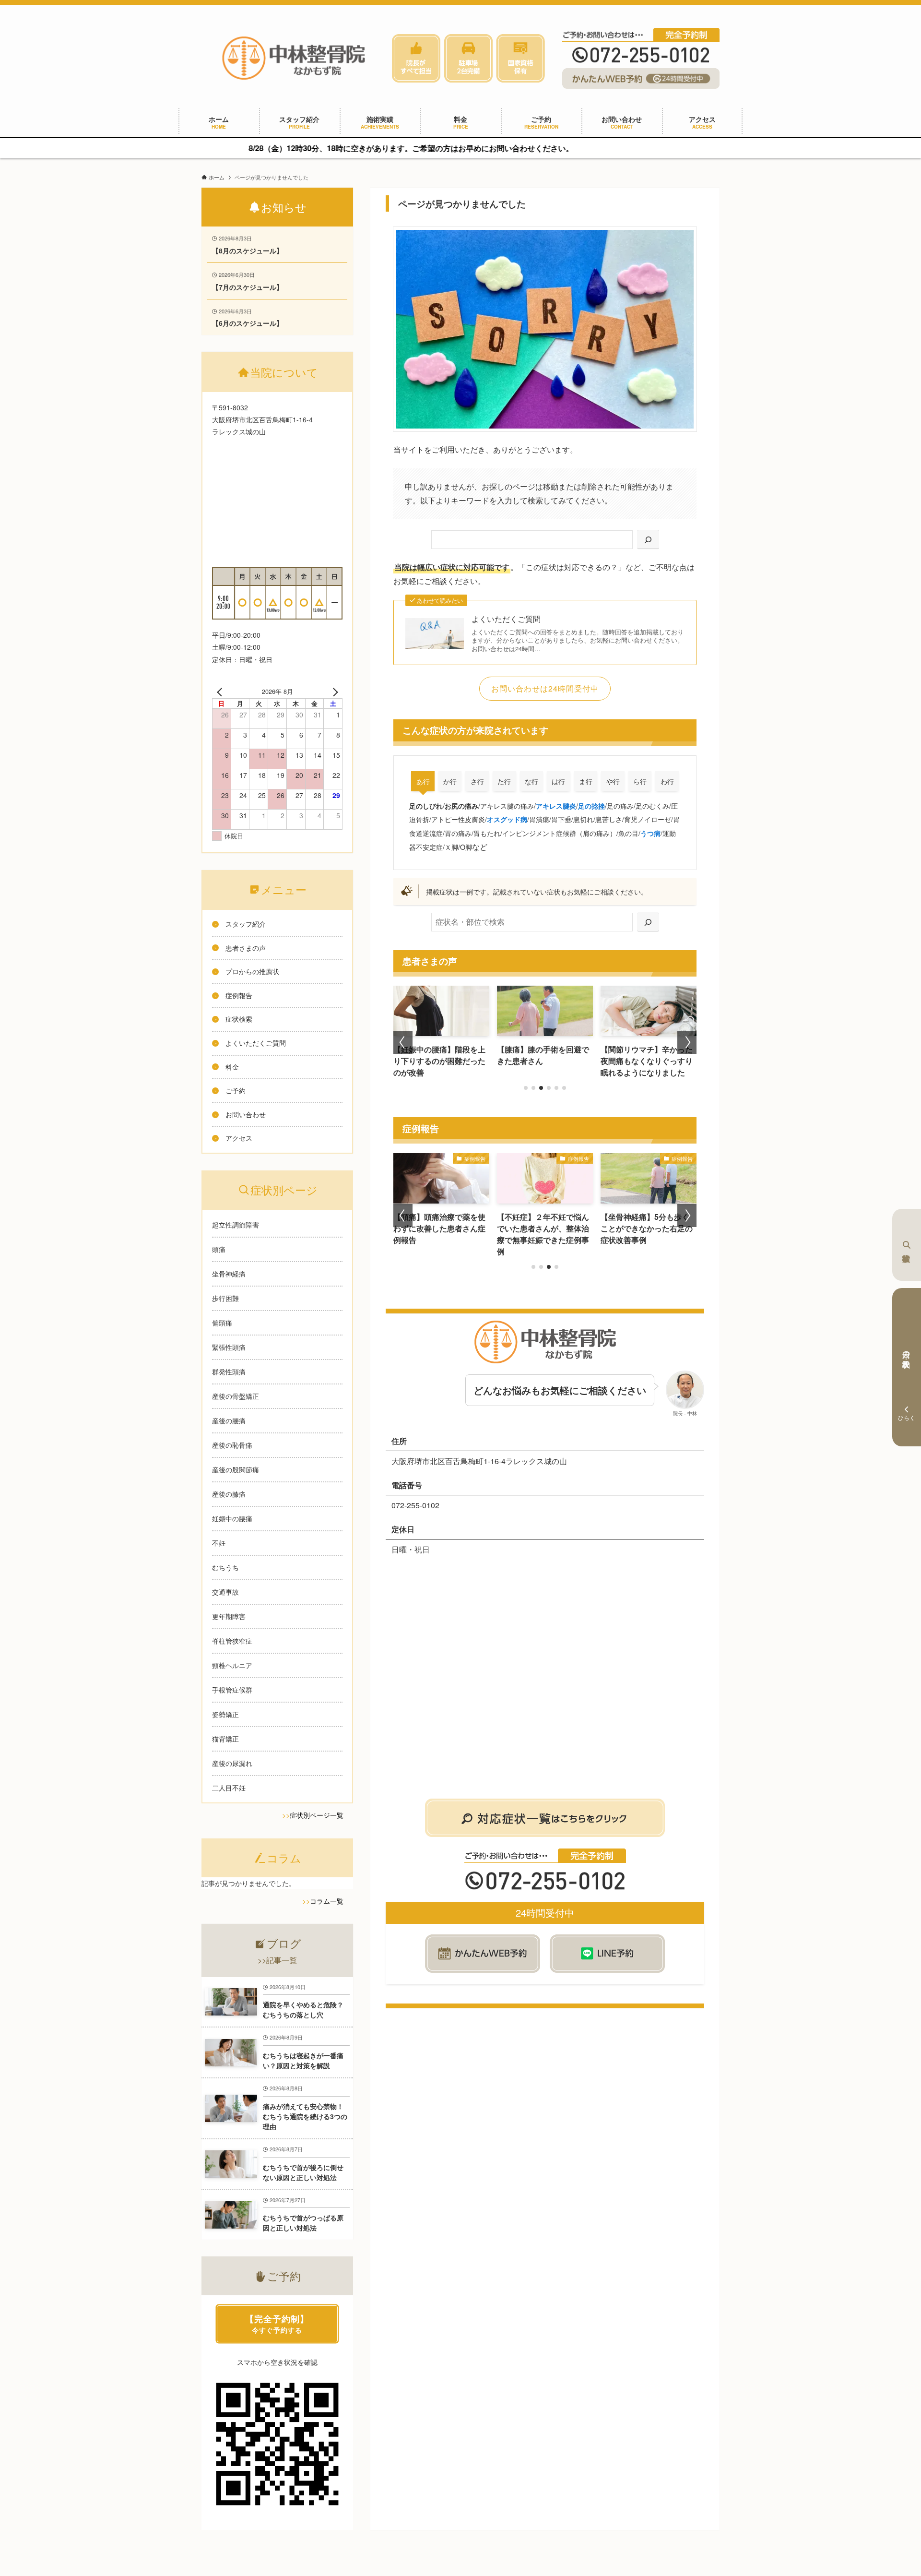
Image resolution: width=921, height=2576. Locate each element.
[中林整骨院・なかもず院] (294, 58)
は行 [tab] (558, 781)
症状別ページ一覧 (317, 1815)
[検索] (648, 540)
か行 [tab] (450, 781)
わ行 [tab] (667, 781)
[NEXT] (333, 692)
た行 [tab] (504, 781)
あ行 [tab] (423, 781)
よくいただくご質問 (506, 619)
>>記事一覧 (277, 1960)
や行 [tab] (613, 781)
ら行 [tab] (640, 781)
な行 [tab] (531, 781)
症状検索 (907, 1245)
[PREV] (221, 692)
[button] (526, 1088)
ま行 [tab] (586, 781)
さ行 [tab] (477, 781)
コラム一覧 (327, 1901)
